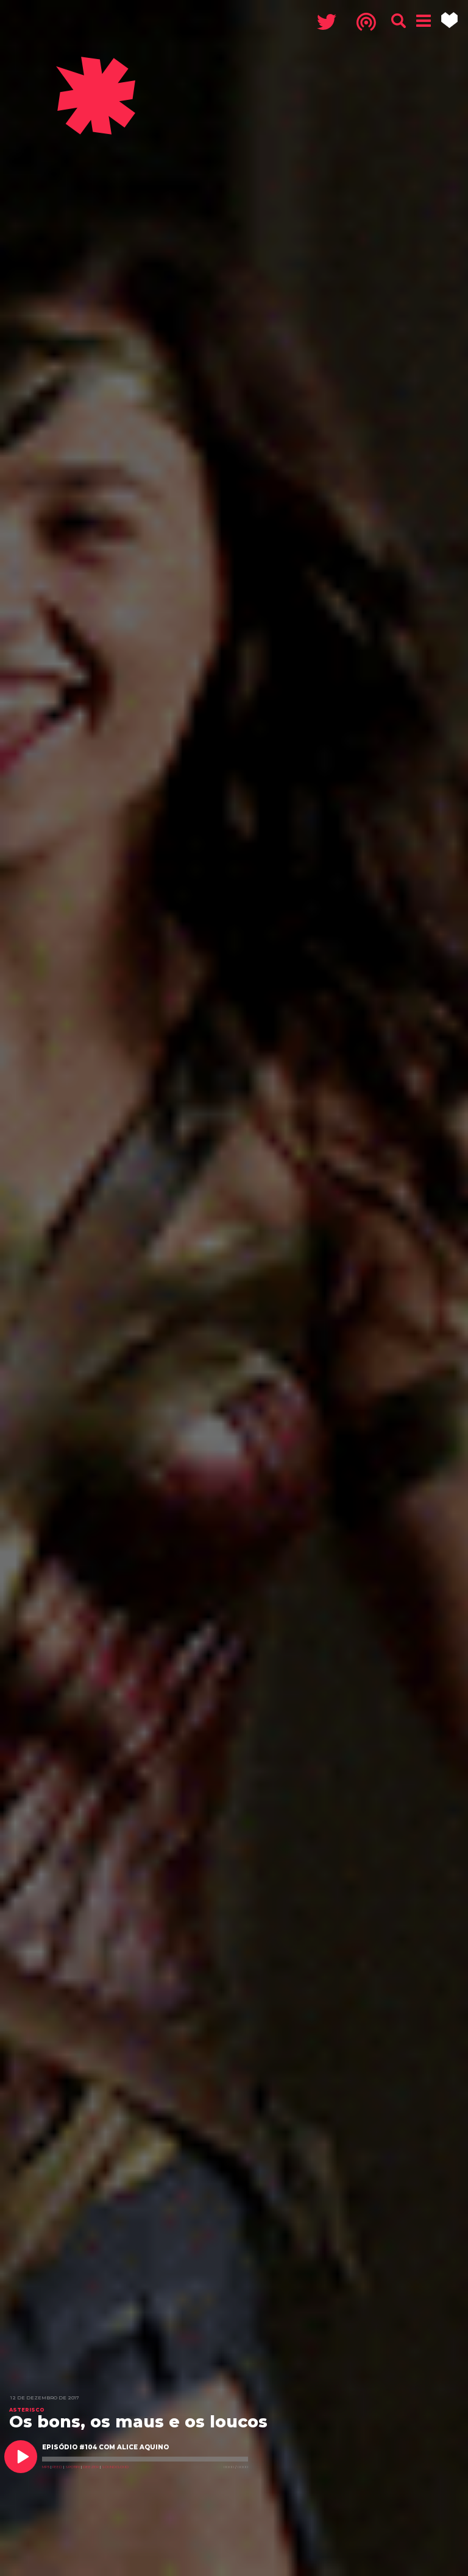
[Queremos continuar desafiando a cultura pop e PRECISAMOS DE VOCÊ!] (449, 20)
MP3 (46, 2467)
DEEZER (91, 2467)
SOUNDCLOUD (115, 2467)
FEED (57, 2467)
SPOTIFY (73, 2467)
